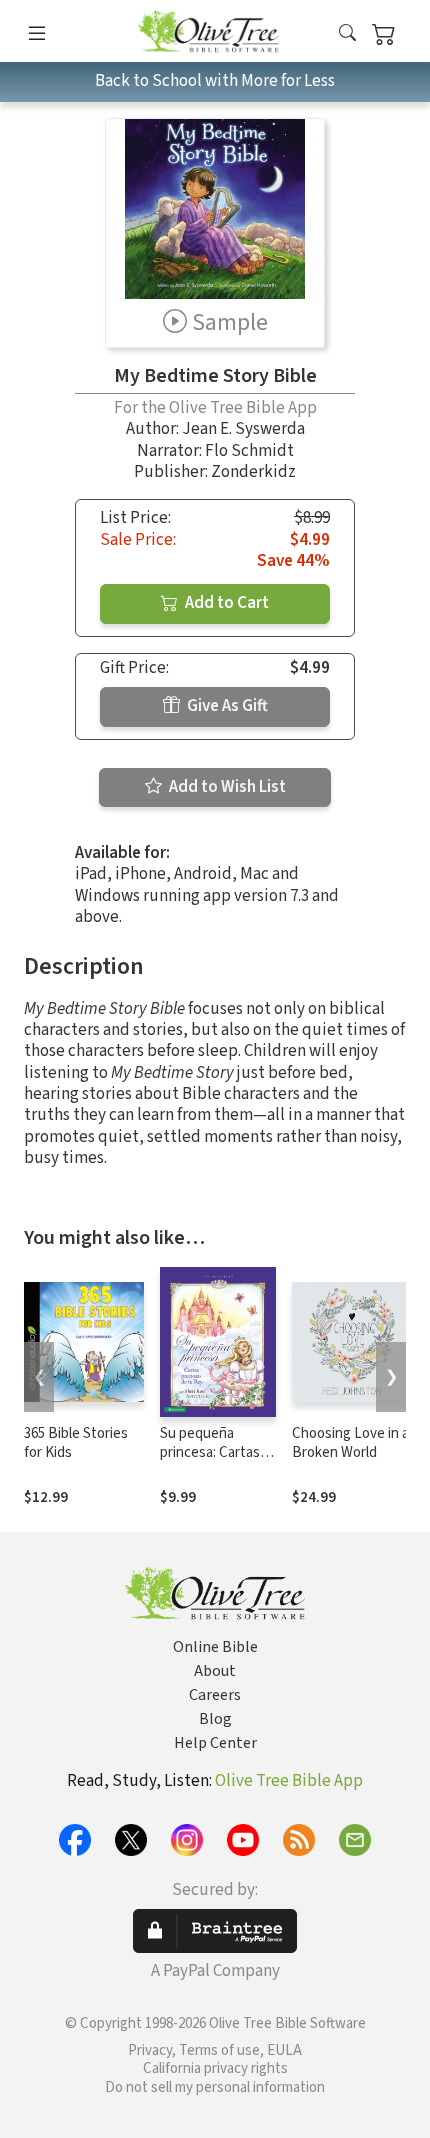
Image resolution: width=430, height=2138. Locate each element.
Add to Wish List (226, 787)
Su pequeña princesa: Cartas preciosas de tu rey (210, 1462)
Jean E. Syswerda (243, 429)
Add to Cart (225, 603)
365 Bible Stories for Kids (76, 1443)
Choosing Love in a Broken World (350, 1443)
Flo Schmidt (249, 451)
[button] (347, 34)
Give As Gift (226, 706)
